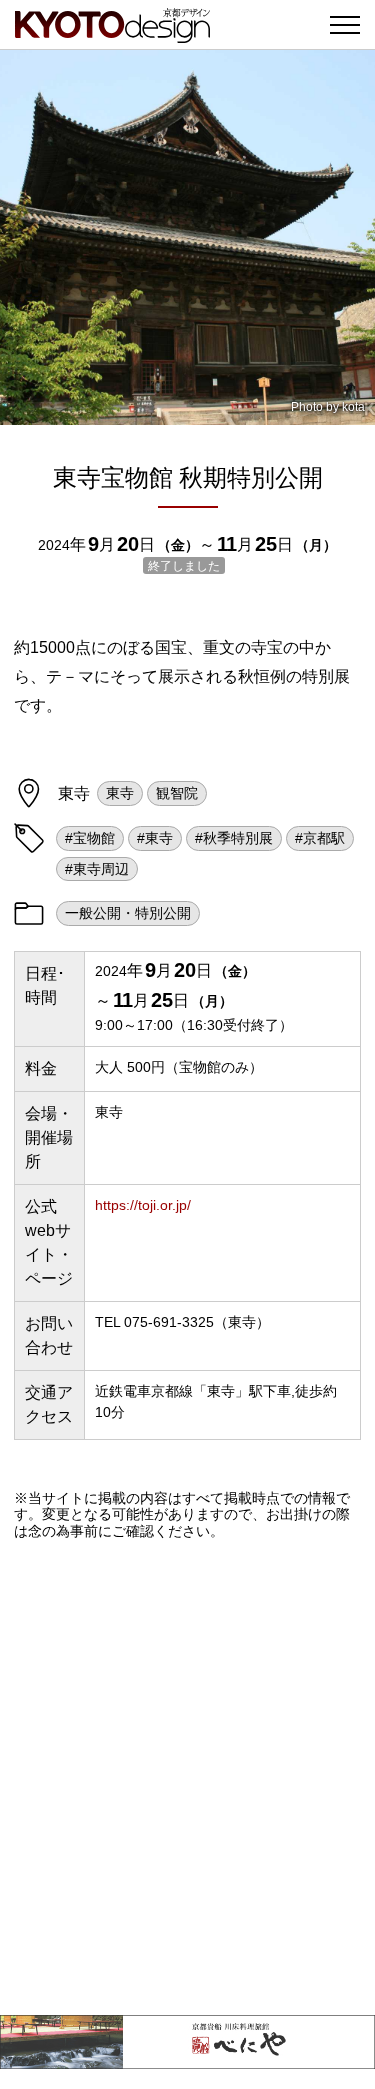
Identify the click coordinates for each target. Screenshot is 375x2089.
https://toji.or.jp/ (143, 1205)
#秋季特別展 (234, 838)
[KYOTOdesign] (112, 32)
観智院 (177, 793)
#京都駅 (320, 838)
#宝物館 (90, 838)
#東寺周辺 (97, 869)
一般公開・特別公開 (128, 913)
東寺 (120, 793)
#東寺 (155, 838)
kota (353, 407)
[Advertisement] (187, 1777)
